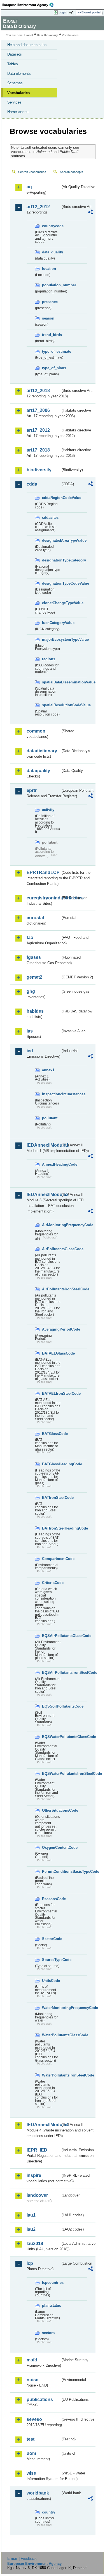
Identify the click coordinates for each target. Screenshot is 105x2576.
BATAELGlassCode (51, 1353)
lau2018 (35, 2244)
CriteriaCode (51, 1583)
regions (49, 659)
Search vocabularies (32, 172)
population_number (51, 285)
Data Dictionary (47, 35)
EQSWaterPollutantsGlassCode (51, 1737)
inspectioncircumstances (51, 1094)
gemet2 (34, 977)
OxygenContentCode (51, 1848)
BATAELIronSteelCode (51, 1393)
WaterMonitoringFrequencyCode (51, 2008)
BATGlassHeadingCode (51, 1464)
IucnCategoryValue (51, 623)
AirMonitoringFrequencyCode (51, 1225)
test (31, 2439)
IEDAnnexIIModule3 (44, 1195)
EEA (30, 5)
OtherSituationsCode (51, 1810)
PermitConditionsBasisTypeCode (51, 1872)
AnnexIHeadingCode (51, 1164)
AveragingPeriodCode (51, 1329)
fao (30, 938)
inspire (34, 2175)
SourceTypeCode (51, 1960)
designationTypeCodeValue (51, 583)
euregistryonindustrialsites (44, 898)
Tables (13, 64)
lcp (30, 2263)
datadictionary (42, 751)
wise (31, 2473)
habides (35, 1011)
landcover (37, 2195)
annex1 (48, 1070)
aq (29, 187)
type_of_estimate (51, 351)
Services (14, 102)
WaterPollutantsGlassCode (51, 2035)
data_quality (51, 252)
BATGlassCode (51, 1434)
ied (30, 1051)
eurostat (35, 918)
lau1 (31, 2215)
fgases (34, 957)
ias (30, 1031)
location (49, 269)
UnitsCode (51, 1981)
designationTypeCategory (51, 560)
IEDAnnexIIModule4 (44, 2125)
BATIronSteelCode (51, 1498)
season (48, 318)
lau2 (31, 2229)
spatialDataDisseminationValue (51, 682)
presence (50, 302)
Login (62, 12)
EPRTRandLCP (43, 872)
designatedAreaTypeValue (51, 540)
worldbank (38, 2493)
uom (31, 2453)
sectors (48, 2333)
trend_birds (51, 335)
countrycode (51, 226)
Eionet (29, 35)
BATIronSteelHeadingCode (51, 1528)
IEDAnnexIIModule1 (44, 1145)
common (36, 731)
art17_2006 (38, 410)
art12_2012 (38, 207)
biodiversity (39, 470)
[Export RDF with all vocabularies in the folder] (90, 213)
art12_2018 (38, 391)
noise (32, 2380)
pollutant (50, 1118)
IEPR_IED (37, 2150)
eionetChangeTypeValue (51, 603)
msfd (32, 2360)
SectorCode (51, 1939)
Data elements (19, 74)
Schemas (15, 83)
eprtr (32, 790)
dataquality (38, 771)
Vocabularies (18, 93)
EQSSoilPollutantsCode (51, 1706)
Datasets (15, 54)
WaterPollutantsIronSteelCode (51, 2075)
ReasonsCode (51, 1899)
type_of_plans (51, 368)
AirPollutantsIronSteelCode (51, 1289)
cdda (32, 484)
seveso (34, 2419)
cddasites (50, 518)
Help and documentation (27, 45)
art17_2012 (38, 430)
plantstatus (51, 2305)
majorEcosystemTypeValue (51, 639)
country (49, 2512)
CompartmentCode (51, 1559)
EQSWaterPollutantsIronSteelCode (51, 1774)
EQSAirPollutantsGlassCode (51, 1636)
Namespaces (18, 112)
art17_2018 (38, 450)
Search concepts (72, 172)
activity (48, 810)
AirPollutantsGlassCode (51, 1249)
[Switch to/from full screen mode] (72, 13)
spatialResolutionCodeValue (51, 705)
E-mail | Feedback (22, 2559)
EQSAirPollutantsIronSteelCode (51, 1673)
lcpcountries (51, 2283)
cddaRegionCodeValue (51, 498)
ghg (31, 991)
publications (40, 2399)
